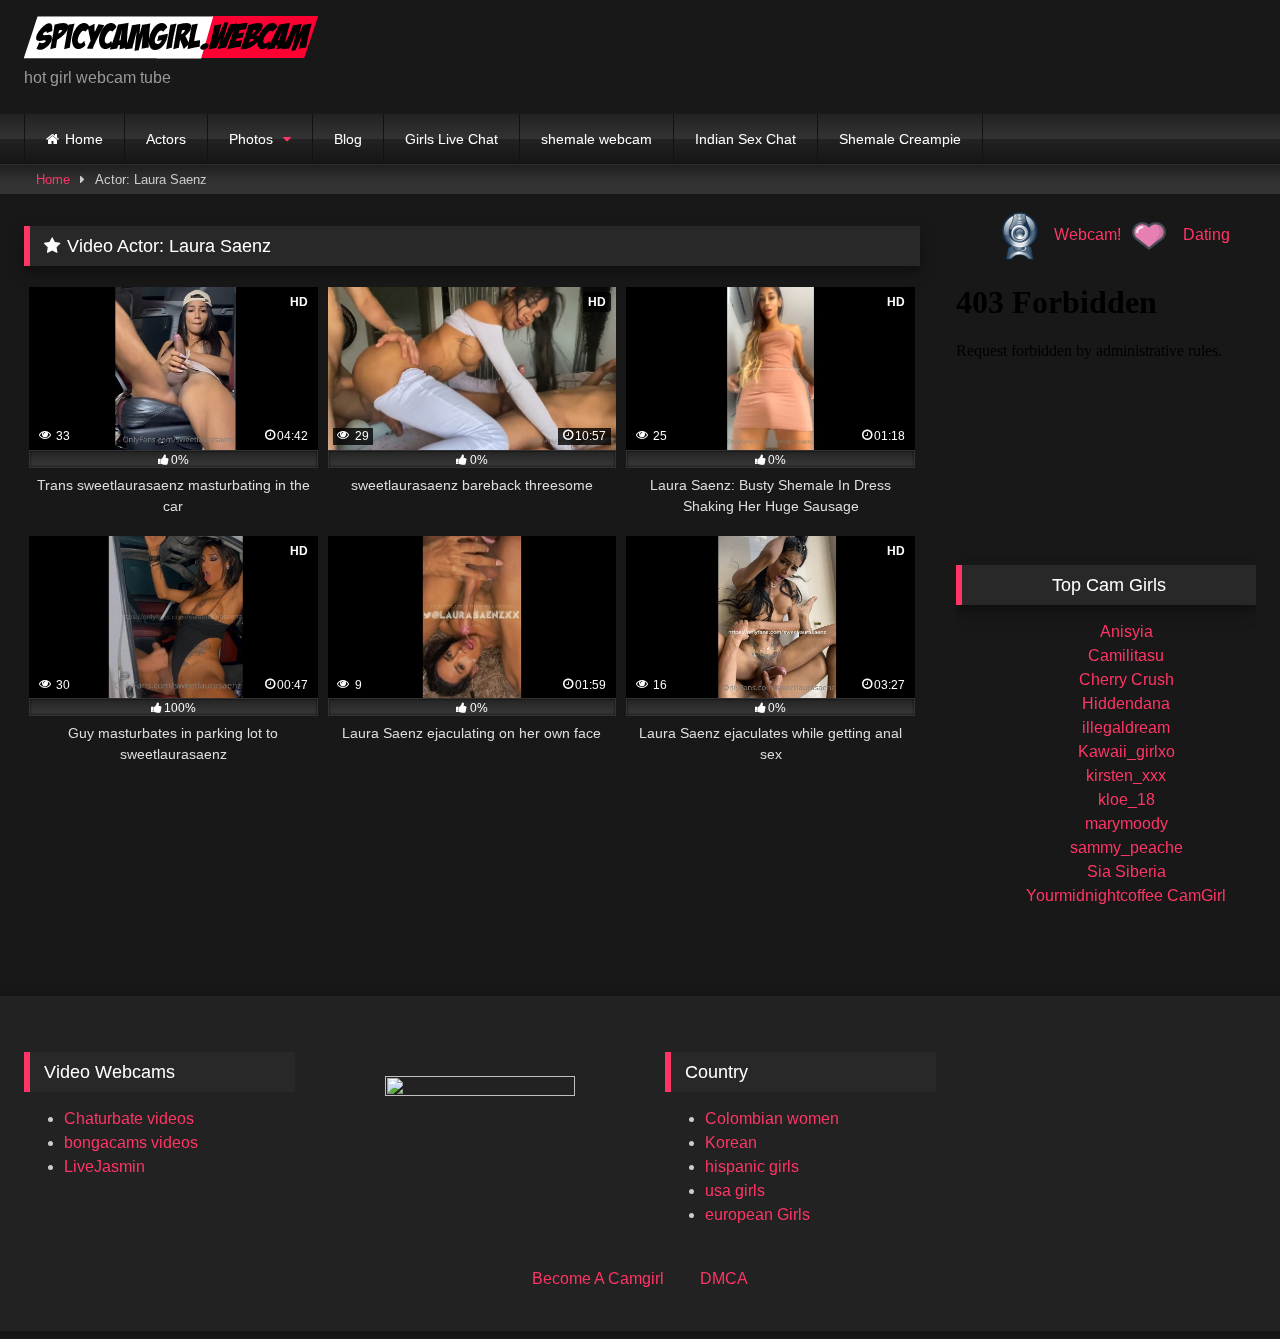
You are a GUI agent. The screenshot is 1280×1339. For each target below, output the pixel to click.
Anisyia (1126, 631)
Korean (731, 1142)
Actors (166, 139)
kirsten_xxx (1126, 775)
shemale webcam (596, 139)
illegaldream (1126, 727)
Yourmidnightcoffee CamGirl (1126, 895)
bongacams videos (131, 1142)
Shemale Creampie (900, 139)
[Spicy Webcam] (171, 41)
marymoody (1126, 823)
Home (84, 139)
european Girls (757, 1214)
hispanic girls (752, 1166)
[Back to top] (1218, 1279)
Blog (348, 139)
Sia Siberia (1126, 871)
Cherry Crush (1126, 679)
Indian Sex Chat (745, 139)
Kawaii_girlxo (1126, 751)
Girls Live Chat (451, 139)
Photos (251, 139)
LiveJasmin (104, 1166)
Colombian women (772, 1118)
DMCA (724, 1278)
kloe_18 (1126, 799)
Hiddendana (1126, 703)
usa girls (735, 1190)
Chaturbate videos (129, 1118)
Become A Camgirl (598, 1278)
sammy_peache (1126, 847)
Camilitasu (1126, 655)
